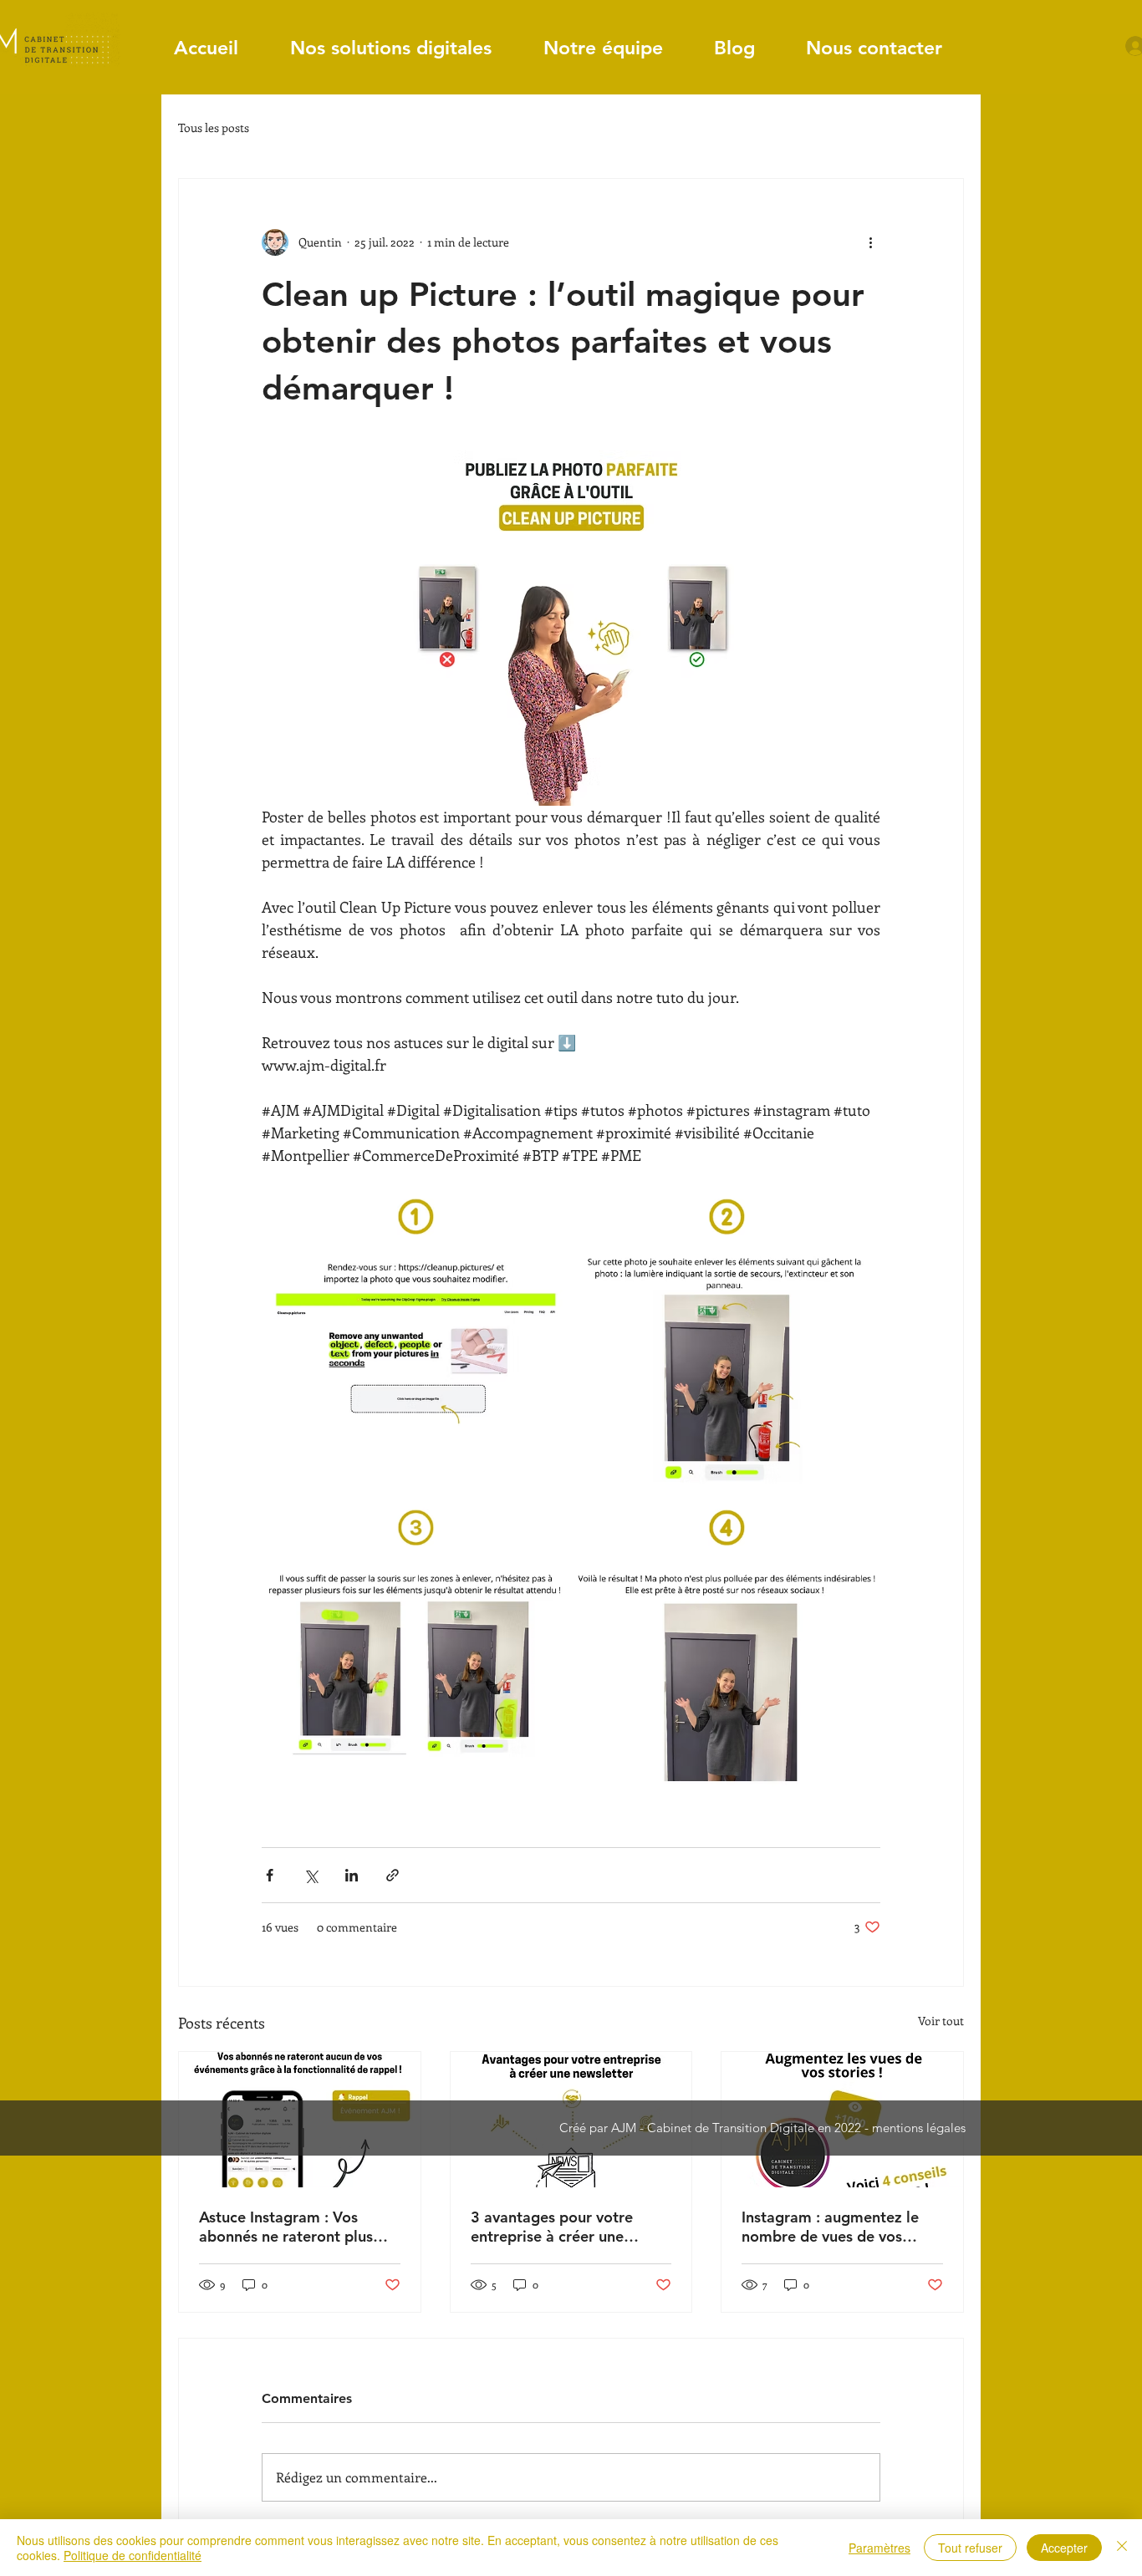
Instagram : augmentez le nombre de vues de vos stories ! (830, 2227)
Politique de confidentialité (133, 2555)
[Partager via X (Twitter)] (311, 1875)
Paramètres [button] (879, 2548)
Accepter (1064, 2548)
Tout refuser (970, 2548)
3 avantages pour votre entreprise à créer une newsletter (552, 2227)
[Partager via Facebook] (270, 1875)
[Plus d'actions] (870, 242)
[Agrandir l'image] (416, 1343)
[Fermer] (1122, 2548)
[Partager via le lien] (393, 1875)
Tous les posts (214, 127)
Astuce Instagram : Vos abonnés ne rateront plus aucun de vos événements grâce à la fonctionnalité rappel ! (288, 2227)
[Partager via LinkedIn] (352, 1875)
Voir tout (941, 2021)
